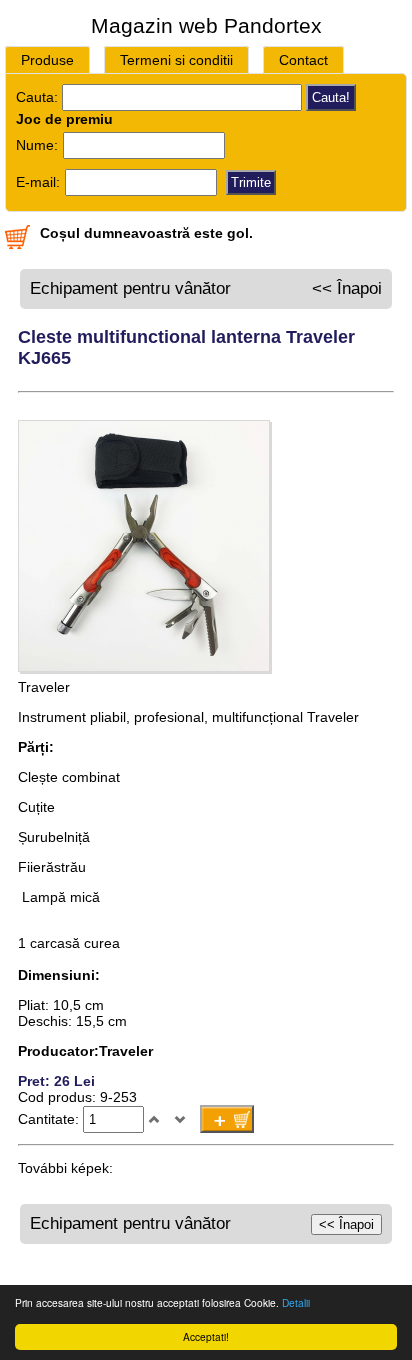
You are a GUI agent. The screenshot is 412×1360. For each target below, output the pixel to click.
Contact (303, 60)
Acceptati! (206, 1336)
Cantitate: (50, 1119)
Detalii (296, 1302)
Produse (47, 60)
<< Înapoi (347, 288)
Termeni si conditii (176, 60)
